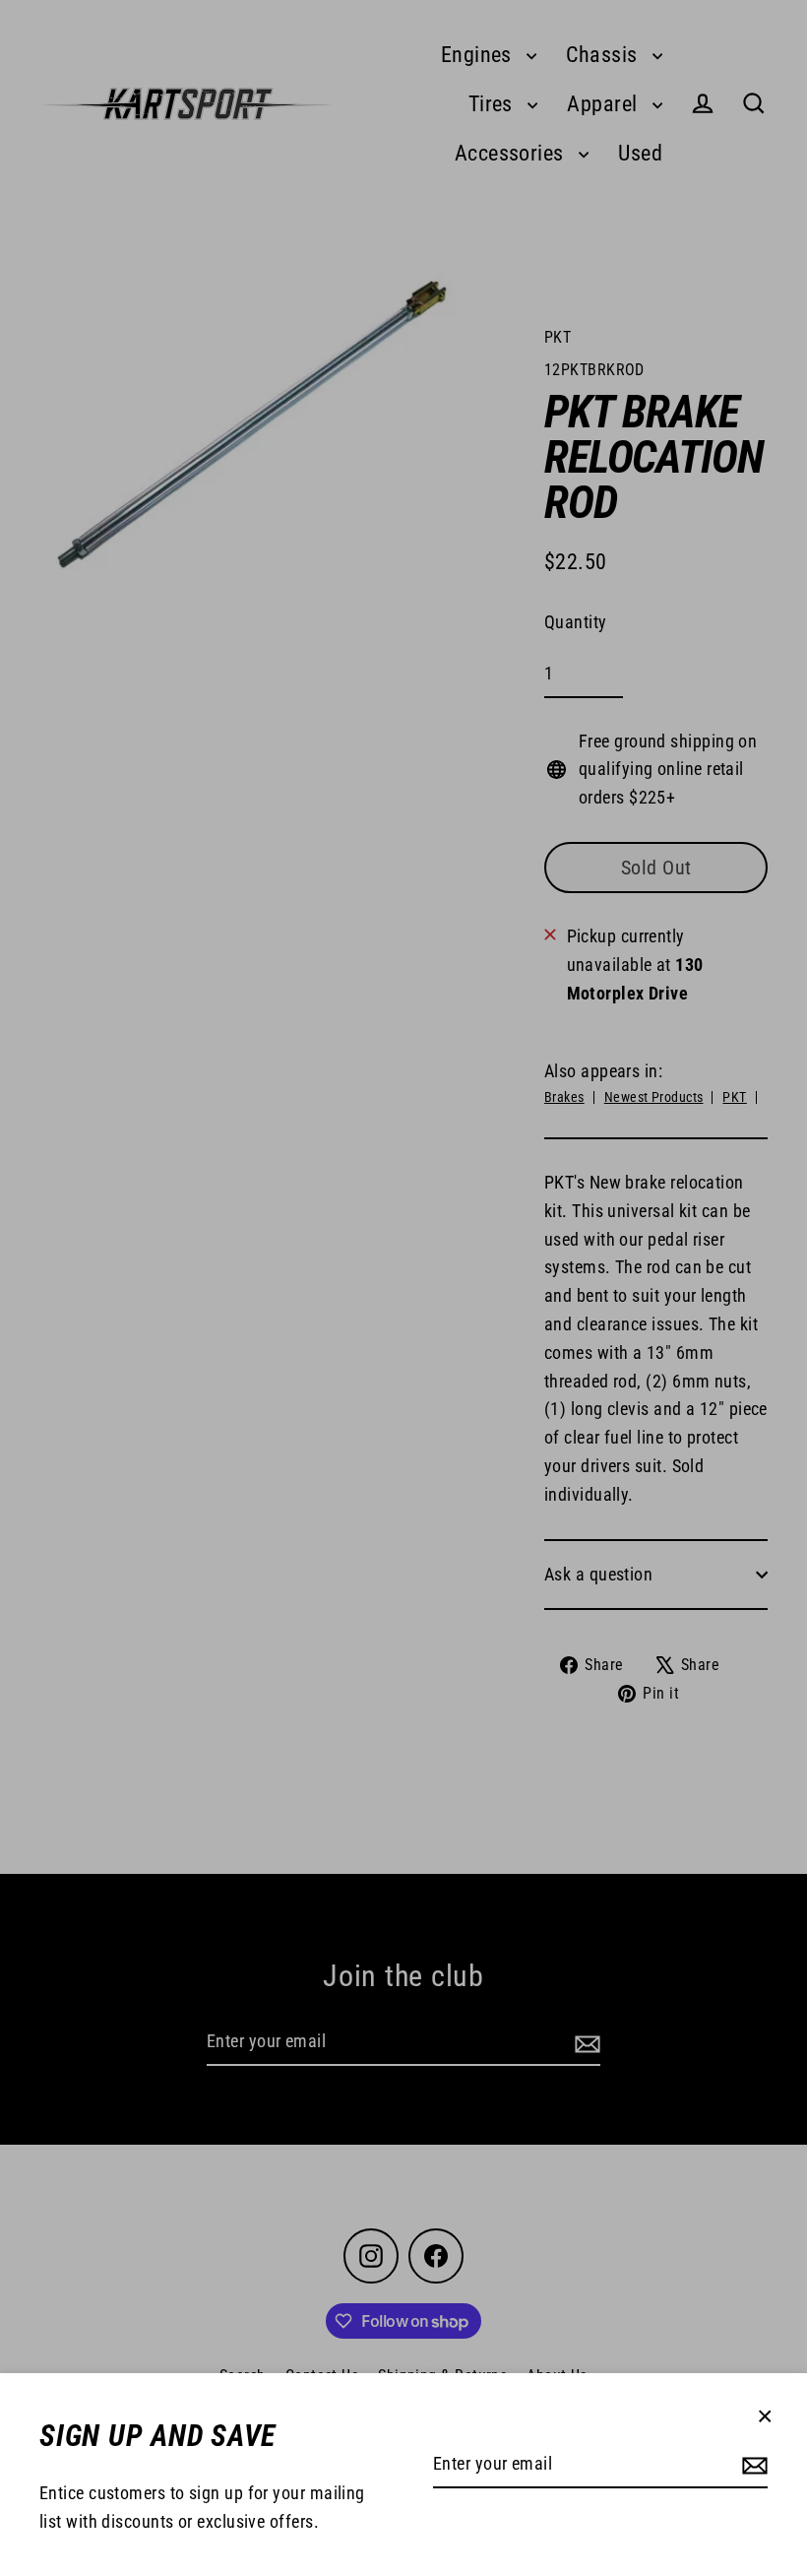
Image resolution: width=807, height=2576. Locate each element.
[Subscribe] (752, 2465)
